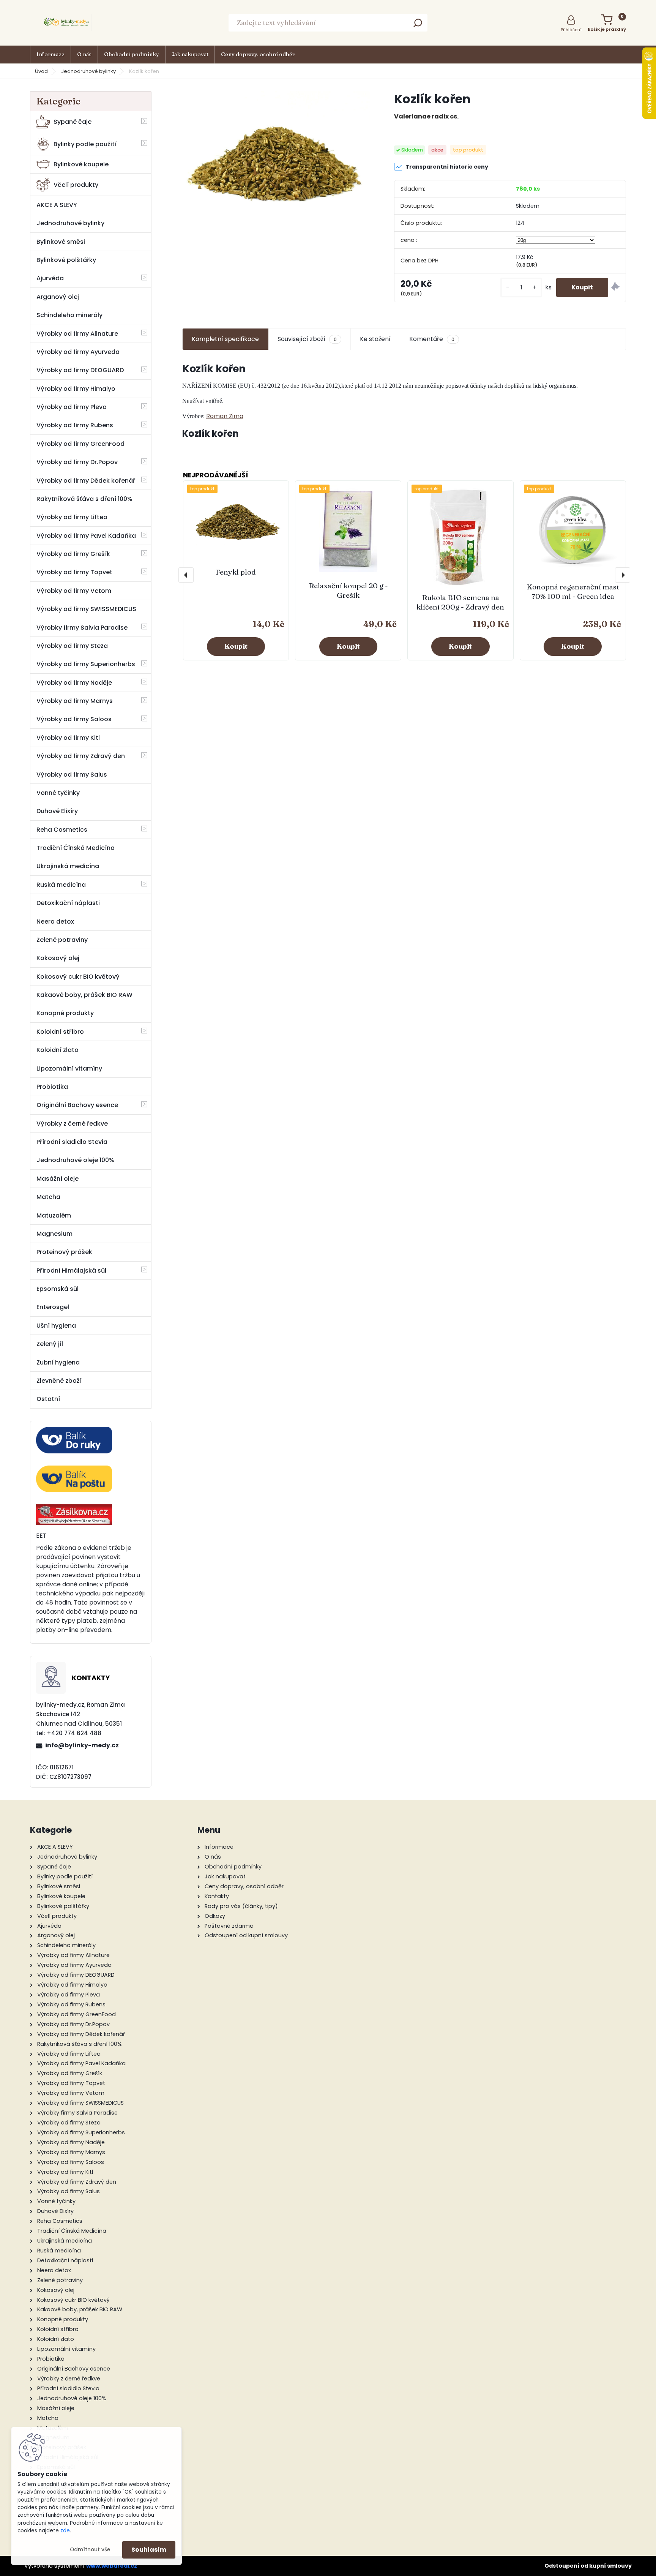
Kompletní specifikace (225, 339)
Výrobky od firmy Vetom (74, 591)
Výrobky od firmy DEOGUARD (80, 370)
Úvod (41, 71)
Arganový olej (58, 297)
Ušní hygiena (56, 1326)
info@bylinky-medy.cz (82, 1745)
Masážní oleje (58, 1179)
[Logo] (68, 23)
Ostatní (48, 1399)
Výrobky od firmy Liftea (72, 517)
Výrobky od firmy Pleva (72, 407)
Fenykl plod (236, 572)
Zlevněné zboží (59, 1381)
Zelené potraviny (62, 940)
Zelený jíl (50, 1344)
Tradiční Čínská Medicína (76, 848)
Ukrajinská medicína (68, 866)
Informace (50, 54)
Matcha (48, 1197)
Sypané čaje (73, 122)
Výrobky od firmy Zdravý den (81, 756)
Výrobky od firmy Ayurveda (78, 352)
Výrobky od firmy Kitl (68, 738)
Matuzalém (54, 1215)
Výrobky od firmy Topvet (74, 572)
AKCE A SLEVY (57, 205)
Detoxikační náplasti (68, 903)
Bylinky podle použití (85, 144)
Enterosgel (53, 1307)
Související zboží (307, 339)
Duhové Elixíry (57, 811)
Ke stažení (375, 339)
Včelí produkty (76, 185)
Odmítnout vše (90, 2550)
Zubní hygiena (58, 1362)
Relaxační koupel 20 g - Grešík (348, 590)
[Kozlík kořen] (276, 154)
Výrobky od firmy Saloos (74, 719)
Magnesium (54, 1234)
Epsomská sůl (58, 1289)
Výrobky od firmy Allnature (77, 334)
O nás (84, 54)
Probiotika (52, 1087)
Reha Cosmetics (62, 830)
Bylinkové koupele (81, 164)
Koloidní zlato (58, 1050)
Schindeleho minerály (69, 315)
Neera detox (55, 922)
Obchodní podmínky (132, 54)
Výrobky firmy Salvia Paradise (82, 628)
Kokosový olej (58, 958)
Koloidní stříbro (60, 1032)
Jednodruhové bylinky (88, 71)
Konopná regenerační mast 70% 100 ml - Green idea (573, 591)
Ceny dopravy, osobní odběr (258, 54)
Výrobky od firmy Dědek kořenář (86, 481)
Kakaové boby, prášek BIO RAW (84, 995)
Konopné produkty (65, 1013)
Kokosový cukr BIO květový (78, 977)
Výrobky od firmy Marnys (75, 701)
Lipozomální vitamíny (69, 1068)
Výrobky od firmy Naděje (74, 683)
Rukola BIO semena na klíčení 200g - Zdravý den (460, 602)
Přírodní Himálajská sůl (71, 1271)
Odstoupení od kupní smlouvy (588, 2566)
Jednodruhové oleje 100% (75, 1160)
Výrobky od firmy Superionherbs (86, 664)
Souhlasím (149, 2550)
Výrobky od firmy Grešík (73, 554)
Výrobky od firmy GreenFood (80, 444)
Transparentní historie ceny (447, 167)
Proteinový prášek (64, 1252)
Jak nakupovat (190, 54)
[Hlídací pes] (615, 288)
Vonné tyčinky (58, 793)
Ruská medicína (61, 885)
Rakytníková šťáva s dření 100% (84, 499)
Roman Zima (225, 416)
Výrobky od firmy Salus (72, 775)
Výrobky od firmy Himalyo (76, 389)
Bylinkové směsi (61, 242)
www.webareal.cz (112, 2566)
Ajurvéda (50, 278)
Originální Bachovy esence (77, 1105)
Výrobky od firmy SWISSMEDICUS (86, 609)
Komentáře (432, 339)
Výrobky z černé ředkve (72, 1124)
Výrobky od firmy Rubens (75, 425)
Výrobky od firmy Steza (72, 646)
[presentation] (186, 575)
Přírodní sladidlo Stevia (72, 1142)
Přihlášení (571, 30)
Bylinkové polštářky (66, 260)
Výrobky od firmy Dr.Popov (77, 462)
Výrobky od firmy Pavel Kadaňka (86, 536)
